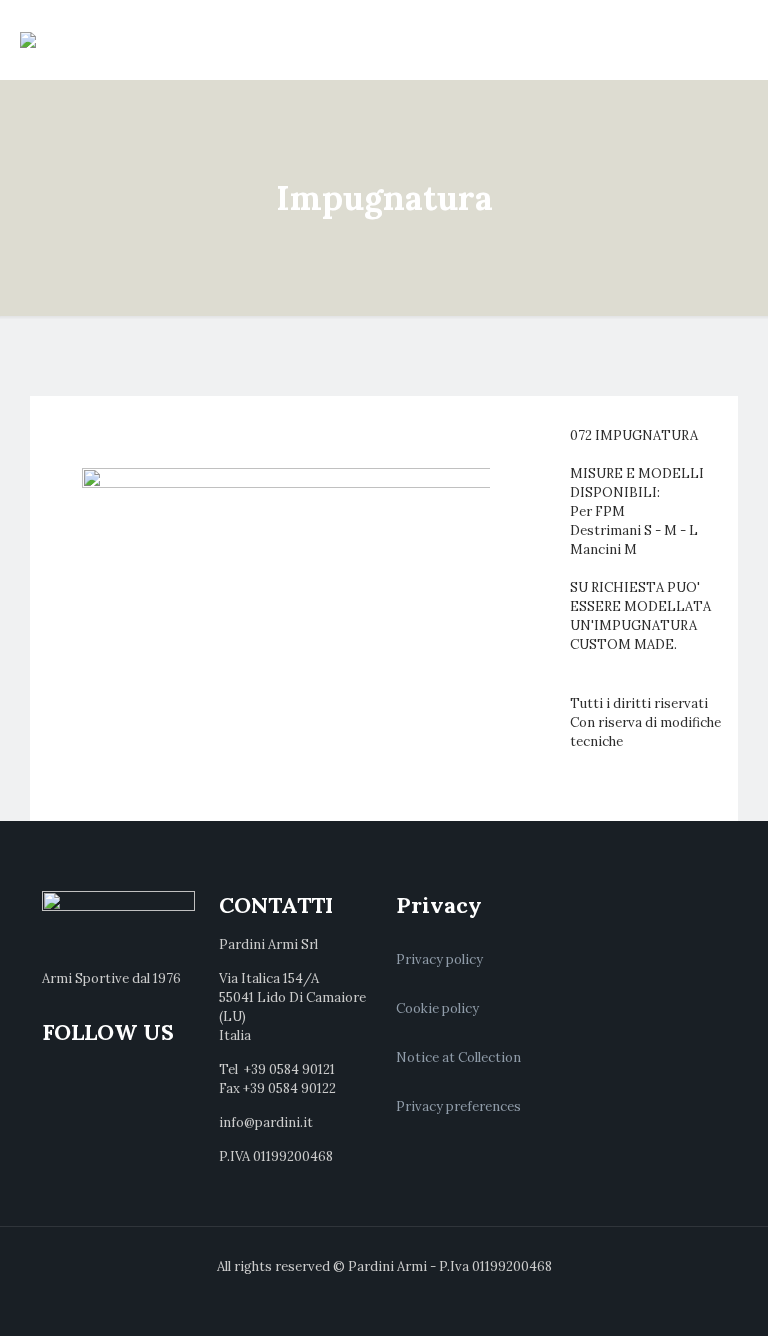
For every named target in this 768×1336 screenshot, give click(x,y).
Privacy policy (439, 959)
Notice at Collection (458, 1057)
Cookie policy (437, 1008)
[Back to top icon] (672, 1295)
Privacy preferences (458, 1106)
